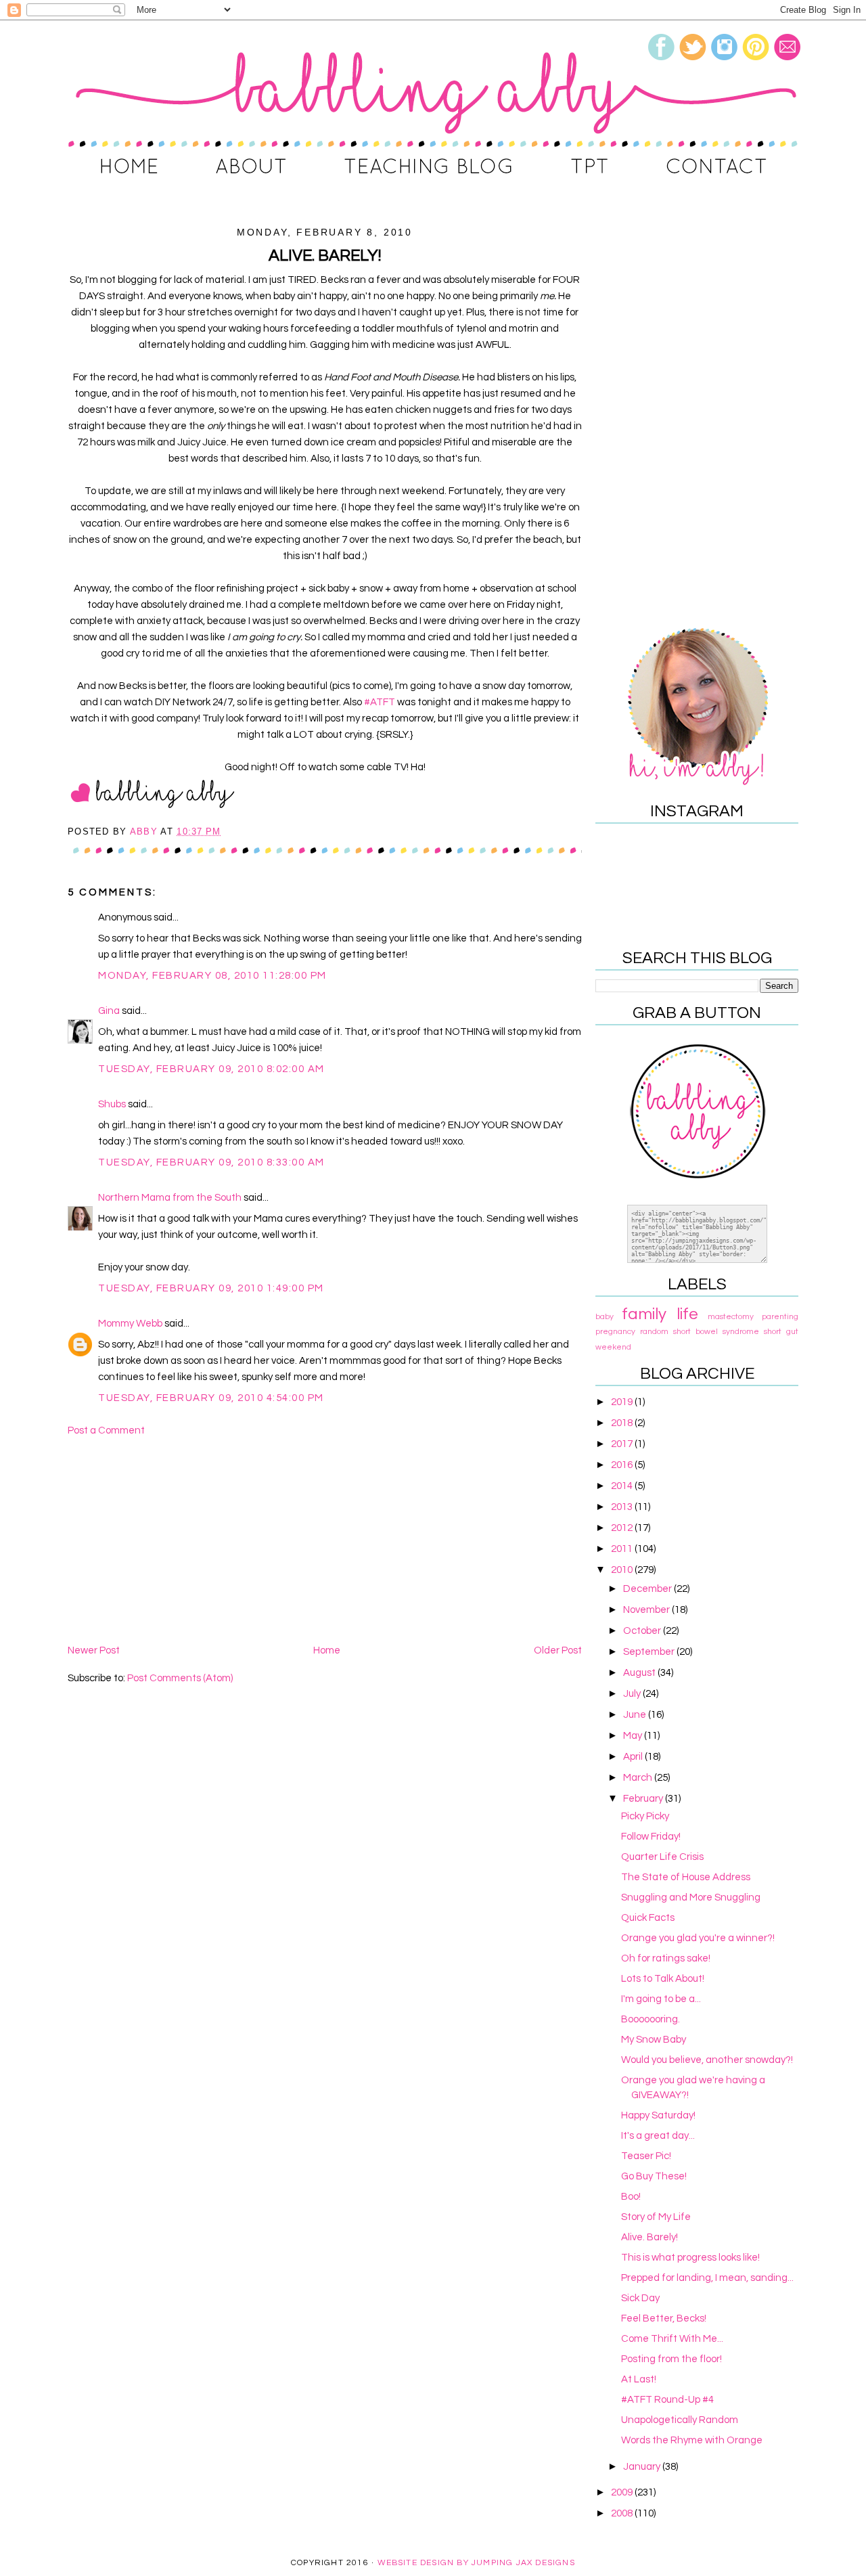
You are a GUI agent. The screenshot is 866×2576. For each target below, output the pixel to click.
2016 (623, 1465)
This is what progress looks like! (690, 2258)
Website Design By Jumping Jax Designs (476, 2563)
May (634, 1736)
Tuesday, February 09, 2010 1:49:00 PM (211, 1288)
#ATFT (381, 702)
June (636, 1715)
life (687, 1314)
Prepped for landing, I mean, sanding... (707, 2278)
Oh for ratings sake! (666, 1958)
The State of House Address (686, 1877)
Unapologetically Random (680, 2420)
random (654, 1332)
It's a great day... (658, 2136)
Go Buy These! (654, 2176)
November (647, 1610)
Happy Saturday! (658, 2115)
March (639, 1778)
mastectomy (731, 1317)
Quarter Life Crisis (662, 1857)
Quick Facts (648, 1918)
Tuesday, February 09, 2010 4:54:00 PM (211, 1398)
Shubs (112, 1104)
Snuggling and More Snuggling (691, 1897)
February (644, 1799)
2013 (623, 1507)
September (650, 1652)
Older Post (558, 1650)
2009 (623, 2492)
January (643, 2467)
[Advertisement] (325, 1540)
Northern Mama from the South (170, 1198)
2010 (623, 1570)
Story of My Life (656, 2217)
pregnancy (615, 1332)
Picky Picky (645, 1816)
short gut (781, 1332)
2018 (623, 1423)
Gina (109, 1011)
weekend (613, 1347)
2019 (623, 1402)
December (648, 1589)
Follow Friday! (651, 1837)
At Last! (639, 2379)
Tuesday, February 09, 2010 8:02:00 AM (211, 1069)
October (643, 1631)
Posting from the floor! (671, 2359)
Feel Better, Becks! (664, 2318)
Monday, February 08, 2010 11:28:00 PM (212, 976)
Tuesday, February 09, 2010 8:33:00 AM (211, 1162)
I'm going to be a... (661, 1999)
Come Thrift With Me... (672, 2339)
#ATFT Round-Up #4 (667, 2400)
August (640, 1673)
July (633, 1694)
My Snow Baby (654, 2040)
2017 (623, 1444)
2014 (623, 1486)
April (634, 1757)
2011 (623, 1549)
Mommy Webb (130, 1324)
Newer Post (94, 1650)
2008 (623, 2513)
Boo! (631, 2197)
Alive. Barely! (649, 2237)
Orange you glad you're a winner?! (698, 1938)
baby (605, 1317)
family (644, 1314)
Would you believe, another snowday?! (707, 2060)
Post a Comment (106, 1430)
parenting (780, 1317)
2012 (623, 1528)
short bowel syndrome (716, 1332)
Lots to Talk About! (663, 1979)
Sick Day (640, 2298)
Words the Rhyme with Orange (692, 2440)
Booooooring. (651, 2019)
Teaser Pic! (646, 2156)
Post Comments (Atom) (180, 1678)
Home (327, 1650)
